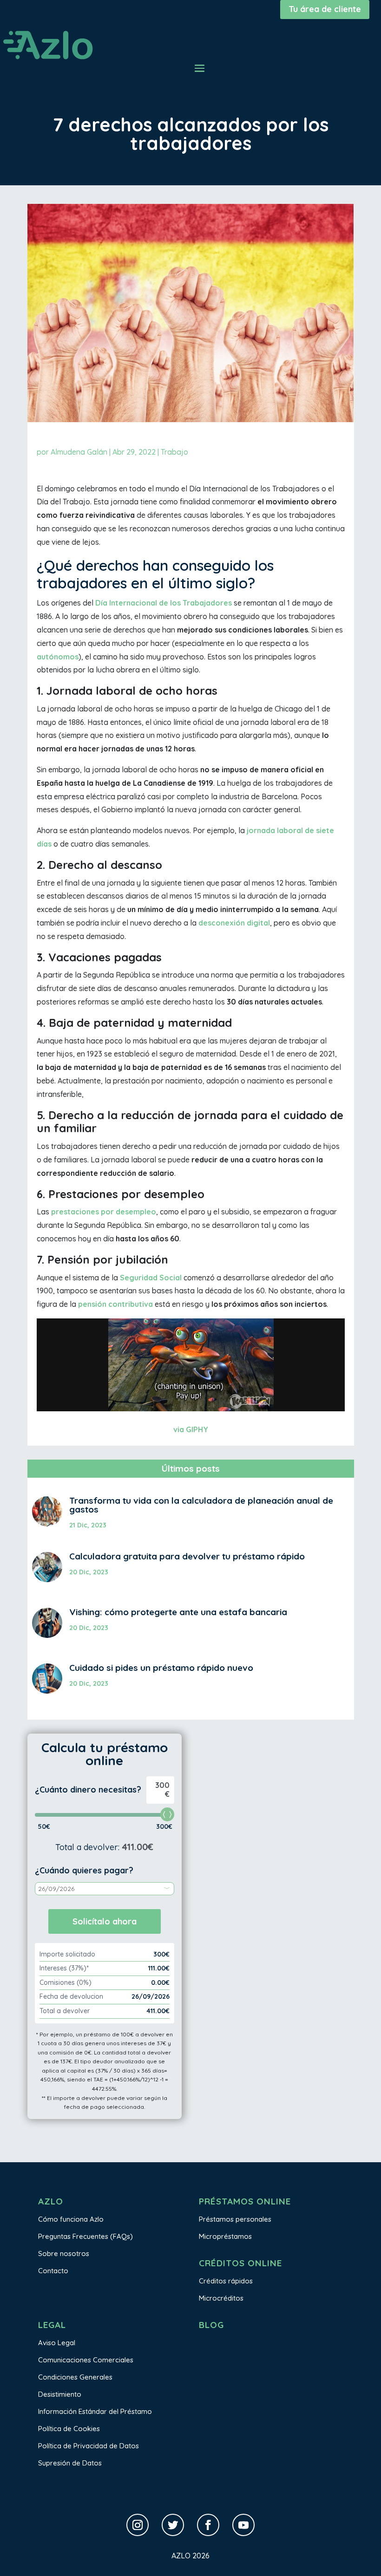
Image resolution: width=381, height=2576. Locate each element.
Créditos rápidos (226, 2281)
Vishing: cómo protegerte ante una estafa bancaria (178, 1612)
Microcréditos (221, 2298)
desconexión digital (234, 923)
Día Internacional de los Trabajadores (164, 603)
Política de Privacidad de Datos (89, 2446)
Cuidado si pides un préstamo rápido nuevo (161, 1668)
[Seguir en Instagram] (138, 2525)
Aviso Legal (57, 2343)
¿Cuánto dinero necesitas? (88, 1790)
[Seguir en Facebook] (208, 2525)
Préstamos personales (235, 2219)
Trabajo (174, 452)
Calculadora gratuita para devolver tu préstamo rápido (187, 1556)
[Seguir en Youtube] (243, 2525)
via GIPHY (191, 1429)
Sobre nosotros (64, 2253)
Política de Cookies (69, 2429)
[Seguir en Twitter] (173, 2525)
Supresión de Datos (70, 2463)
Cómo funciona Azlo (71, 2219)
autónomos (58, 657)
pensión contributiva (115, 1304)
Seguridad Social (151, 1278)
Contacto (53, 2271)
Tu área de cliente (325, 9)
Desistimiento (60, 2394)
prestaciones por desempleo (104, 1212)
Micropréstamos (225, 2236)
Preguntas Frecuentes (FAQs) (85, 2236)
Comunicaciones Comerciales (86, 2360)
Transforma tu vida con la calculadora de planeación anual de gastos (201, 1505)
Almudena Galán (79, 452)
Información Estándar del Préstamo (95, 2411)
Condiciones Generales (75, 2377)
